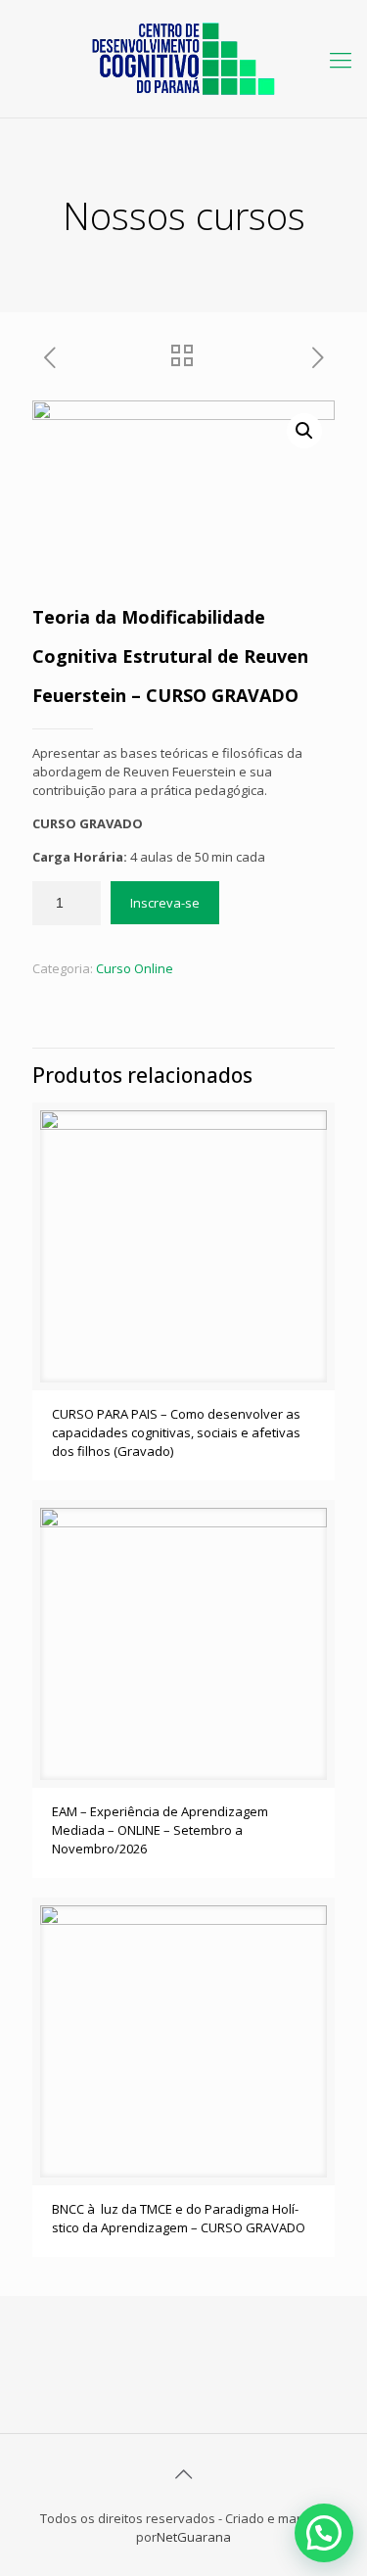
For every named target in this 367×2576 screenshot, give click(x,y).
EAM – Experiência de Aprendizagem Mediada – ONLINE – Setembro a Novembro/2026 (160, 1830)
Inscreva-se (165, 903)
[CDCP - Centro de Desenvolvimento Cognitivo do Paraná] (183, 59)
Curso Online (135, 968)
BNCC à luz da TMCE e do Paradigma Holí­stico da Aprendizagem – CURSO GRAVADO (179, 2218)
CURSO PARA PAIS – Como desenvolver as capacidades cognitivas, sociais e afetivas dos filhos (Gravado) (176, 1432)
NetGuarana (194, 2537)
